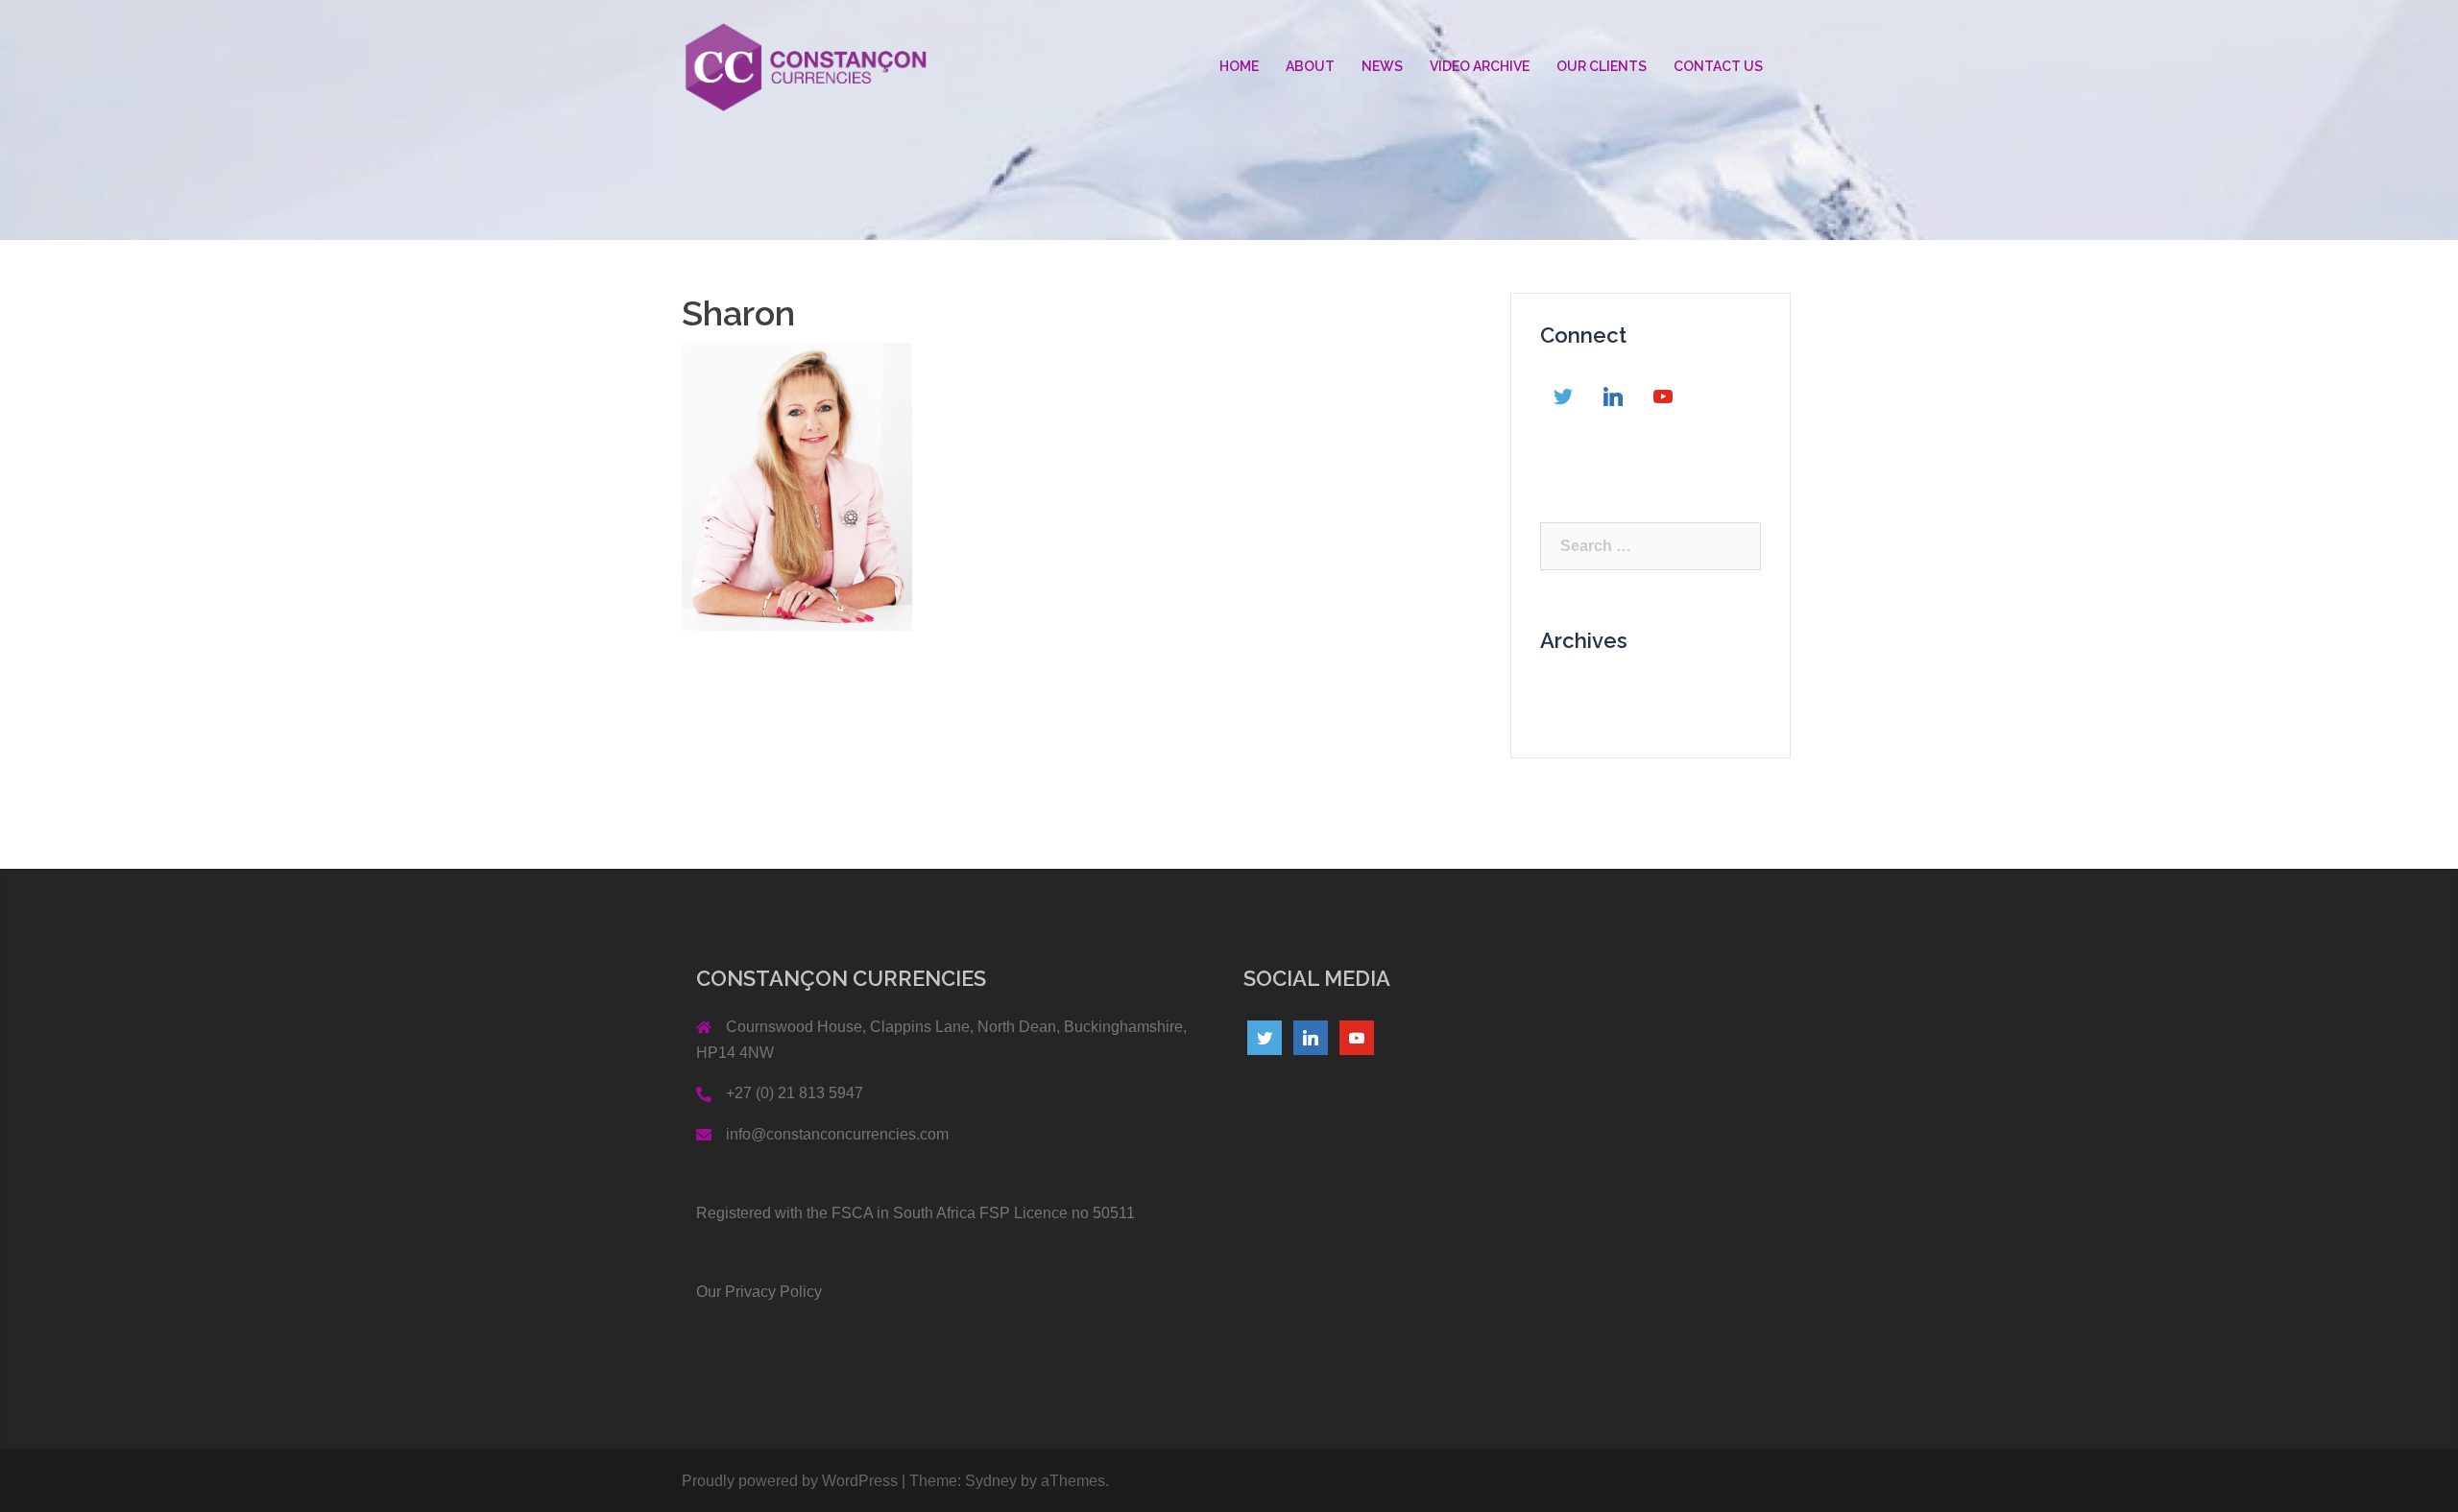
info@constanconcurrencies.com (837, 1134)
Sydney (991, 1481)
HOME (1239, 66)
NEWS (1382, 66)
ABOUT (1310, 66)
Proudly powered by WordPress (790, 1481)
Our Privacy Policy (759, 1292)
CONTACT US (1718, 66)
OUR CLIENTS (1602, 66)
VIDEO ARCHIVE (1480, 66)
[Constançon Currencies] (806, 66)
